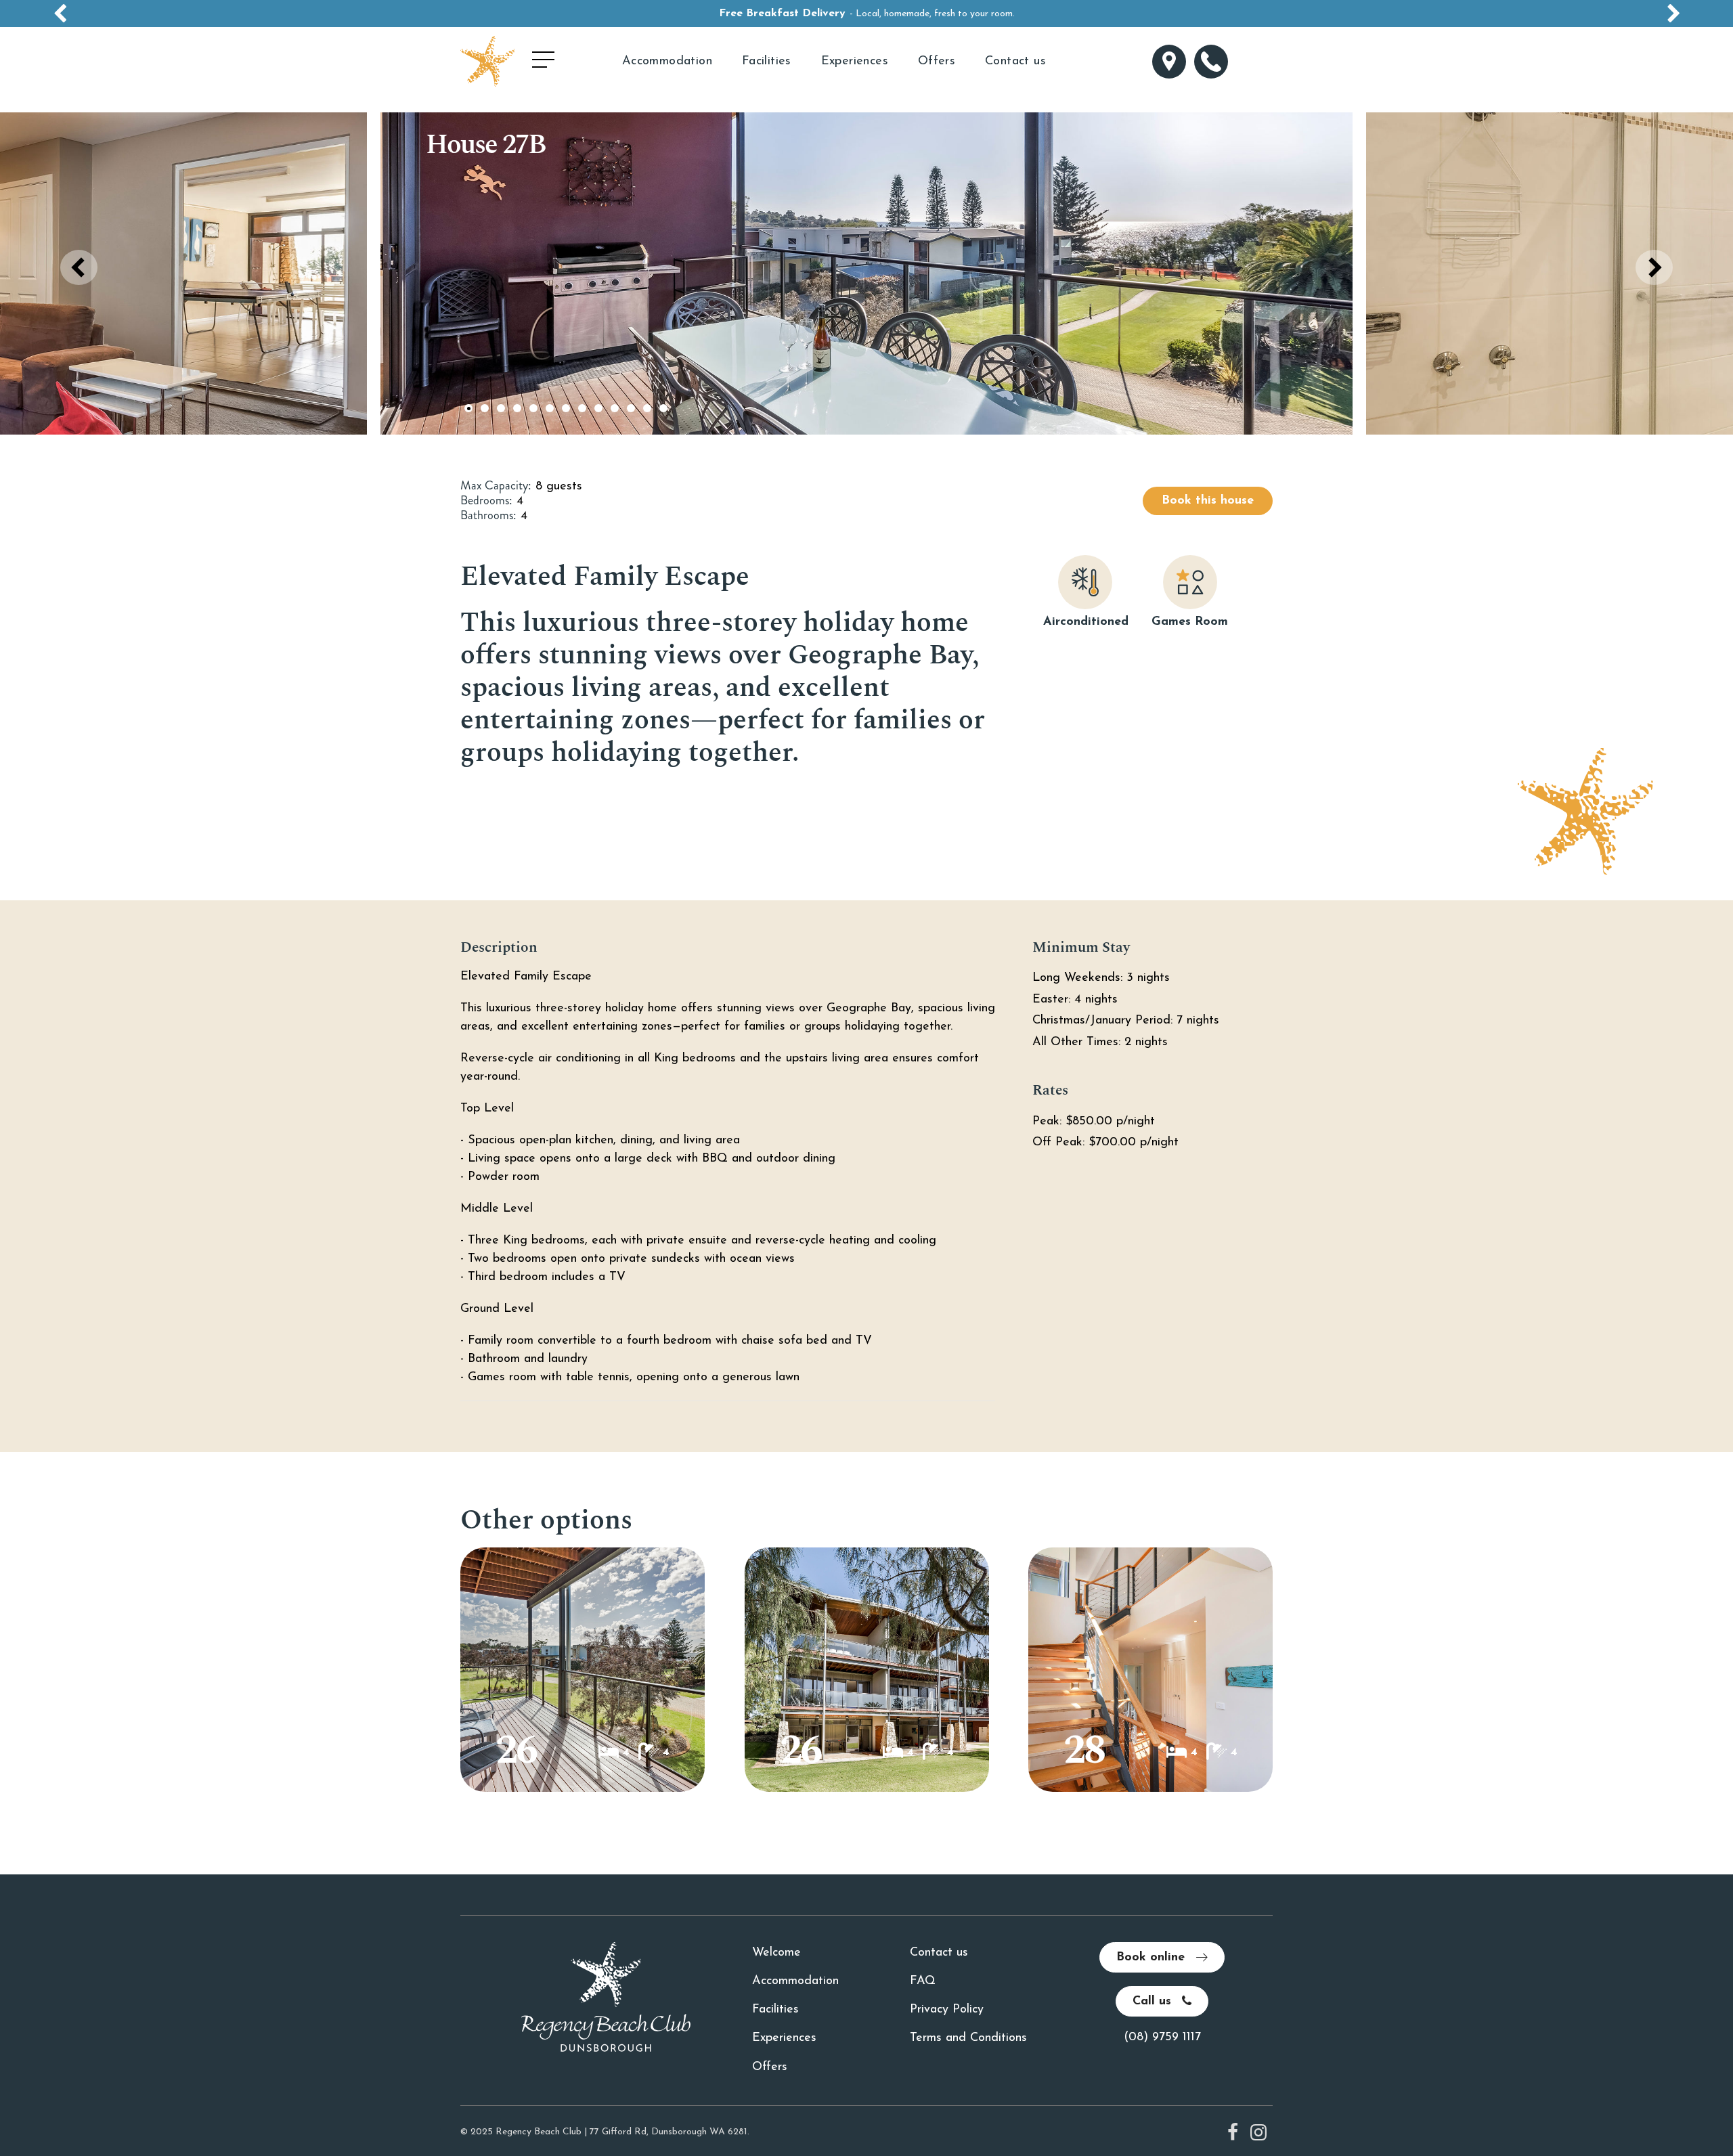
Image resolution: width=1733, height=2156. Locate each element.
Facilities (767, 62)
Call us (1154, 2002)
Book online (1153, 1958)
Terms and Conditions (968, 2038)
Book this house (1208, 501)
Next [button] (1654, 267)
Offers (937, 62)
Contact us (1015, 62)
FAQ (923, 1981)
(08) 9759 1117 (1162, 2038)
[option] (866, 14)
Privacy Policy (947, 2010)
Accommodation (667, 62)
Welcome (776, 1953)
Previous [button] (79, 267)
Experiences (855, 62)
